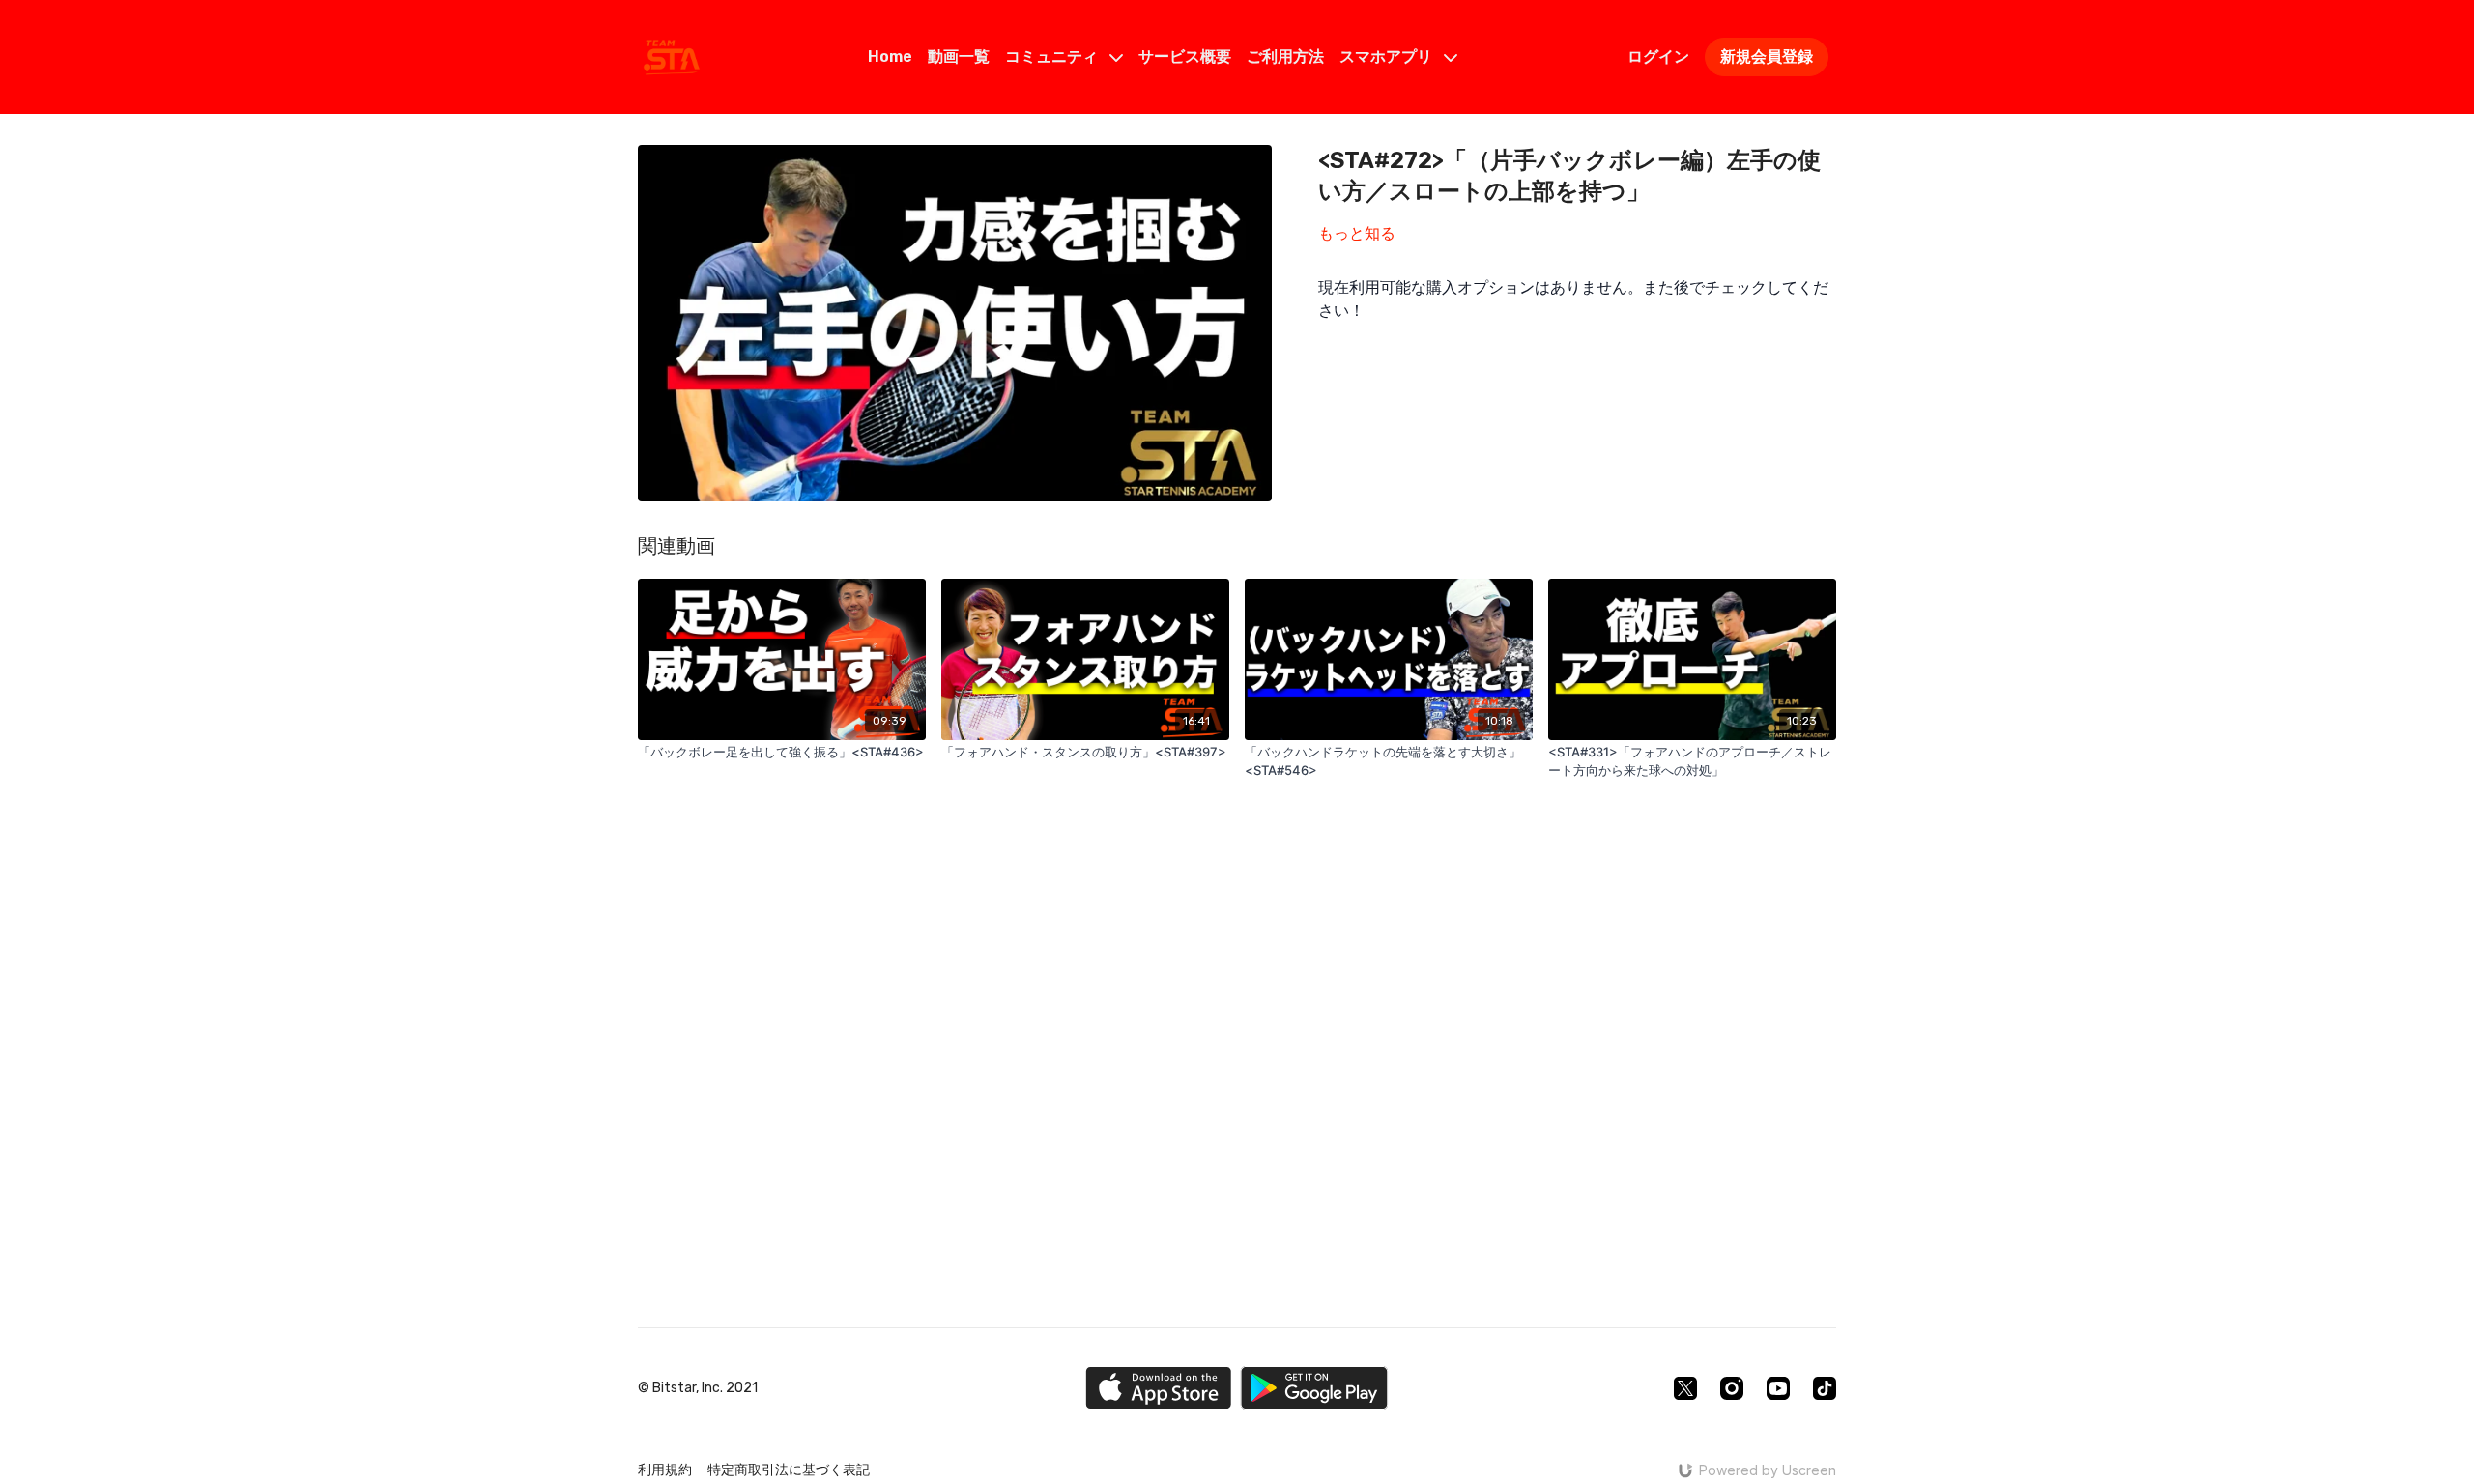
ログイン (1658, 57)
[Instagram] (1732, 1388)
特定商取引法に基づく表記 (789, 1470)
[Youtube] (1778, 1388)
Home (890, 57)
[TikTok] (1825, 1388)
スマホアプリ (1388, 57)
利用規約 (665, 1470)
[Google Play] (1314, 1388)
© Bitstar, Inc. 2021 (698, 1388)
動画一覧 (959, 57)
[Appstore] (1158, 1388)
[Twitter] (1685, 1388)
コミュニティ (1053, 57)
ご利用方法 (1285, 57)
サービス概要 (1185, 57)
